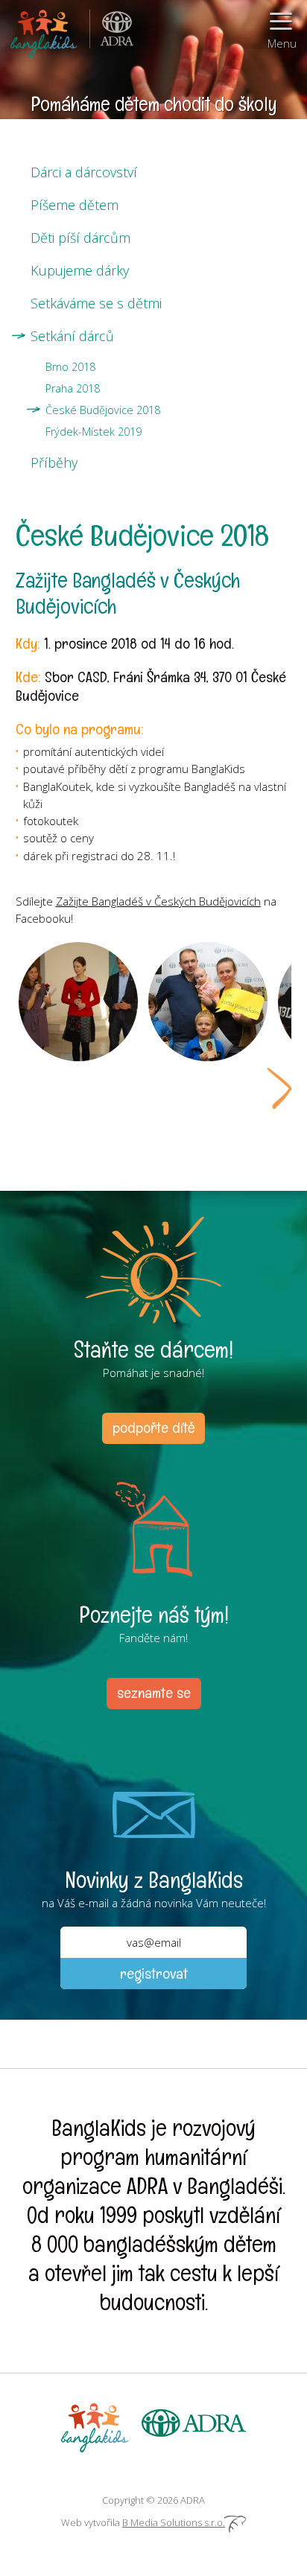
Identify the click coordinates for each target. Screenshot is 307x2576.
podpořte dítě (153, 1428)
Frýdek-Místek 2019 (94, 432)
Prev (28, 1088)
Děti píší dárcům (80, 238)
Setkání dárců (72, 336)
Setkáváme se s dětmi (96, 303)
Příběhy (54, 462)
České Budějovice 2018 (103, 410)
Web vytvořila (143, 2522)
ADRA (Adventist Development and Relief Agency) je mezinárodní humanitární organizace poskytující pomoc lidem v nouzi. (112, 30)
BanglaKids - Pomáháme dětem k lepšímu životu (45, 30)
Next (279, 1088)
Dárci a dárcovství (84, 172)
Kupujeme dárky (80, 270)
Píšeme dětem (75, 205)
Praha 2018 (73, 388)
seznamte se (154, 1693)
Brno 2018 (70, 367)
